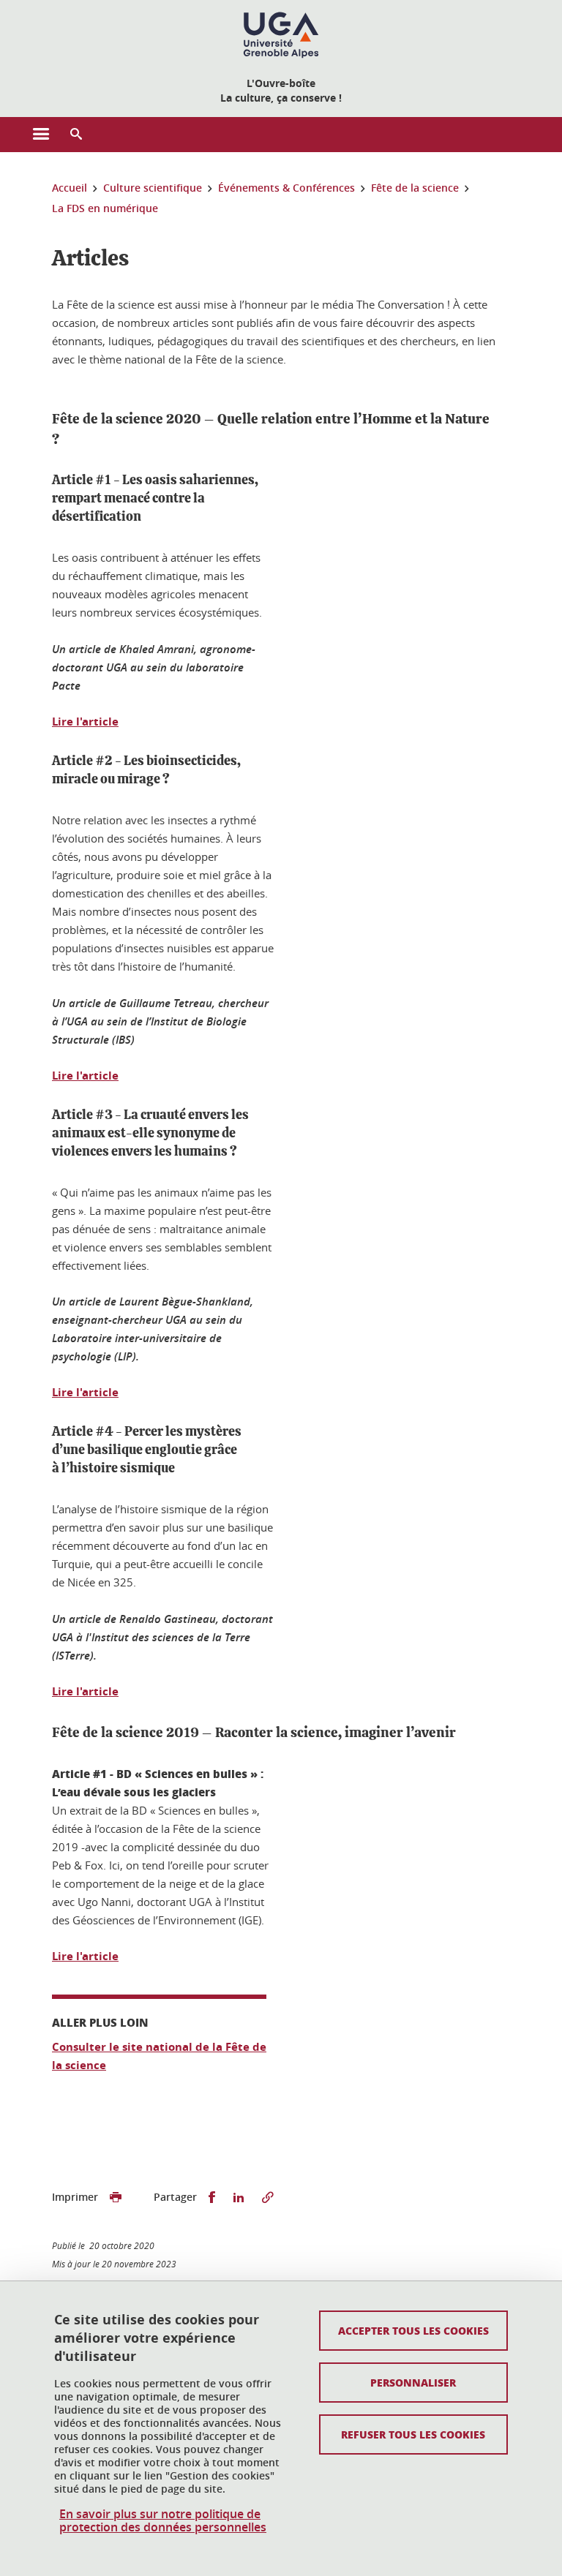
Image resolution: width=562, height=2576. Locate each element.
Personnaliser (413, 2382)
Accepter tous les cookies (413, 2330)
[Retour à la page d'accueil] (281, 35)
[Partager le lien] (268, 2197)
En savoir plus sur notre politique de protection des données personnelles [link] (163, 2520)
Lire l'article (85, 722)
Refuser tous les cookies (413, 2434)
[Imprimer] (116, 2197)
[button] (76, 135)
